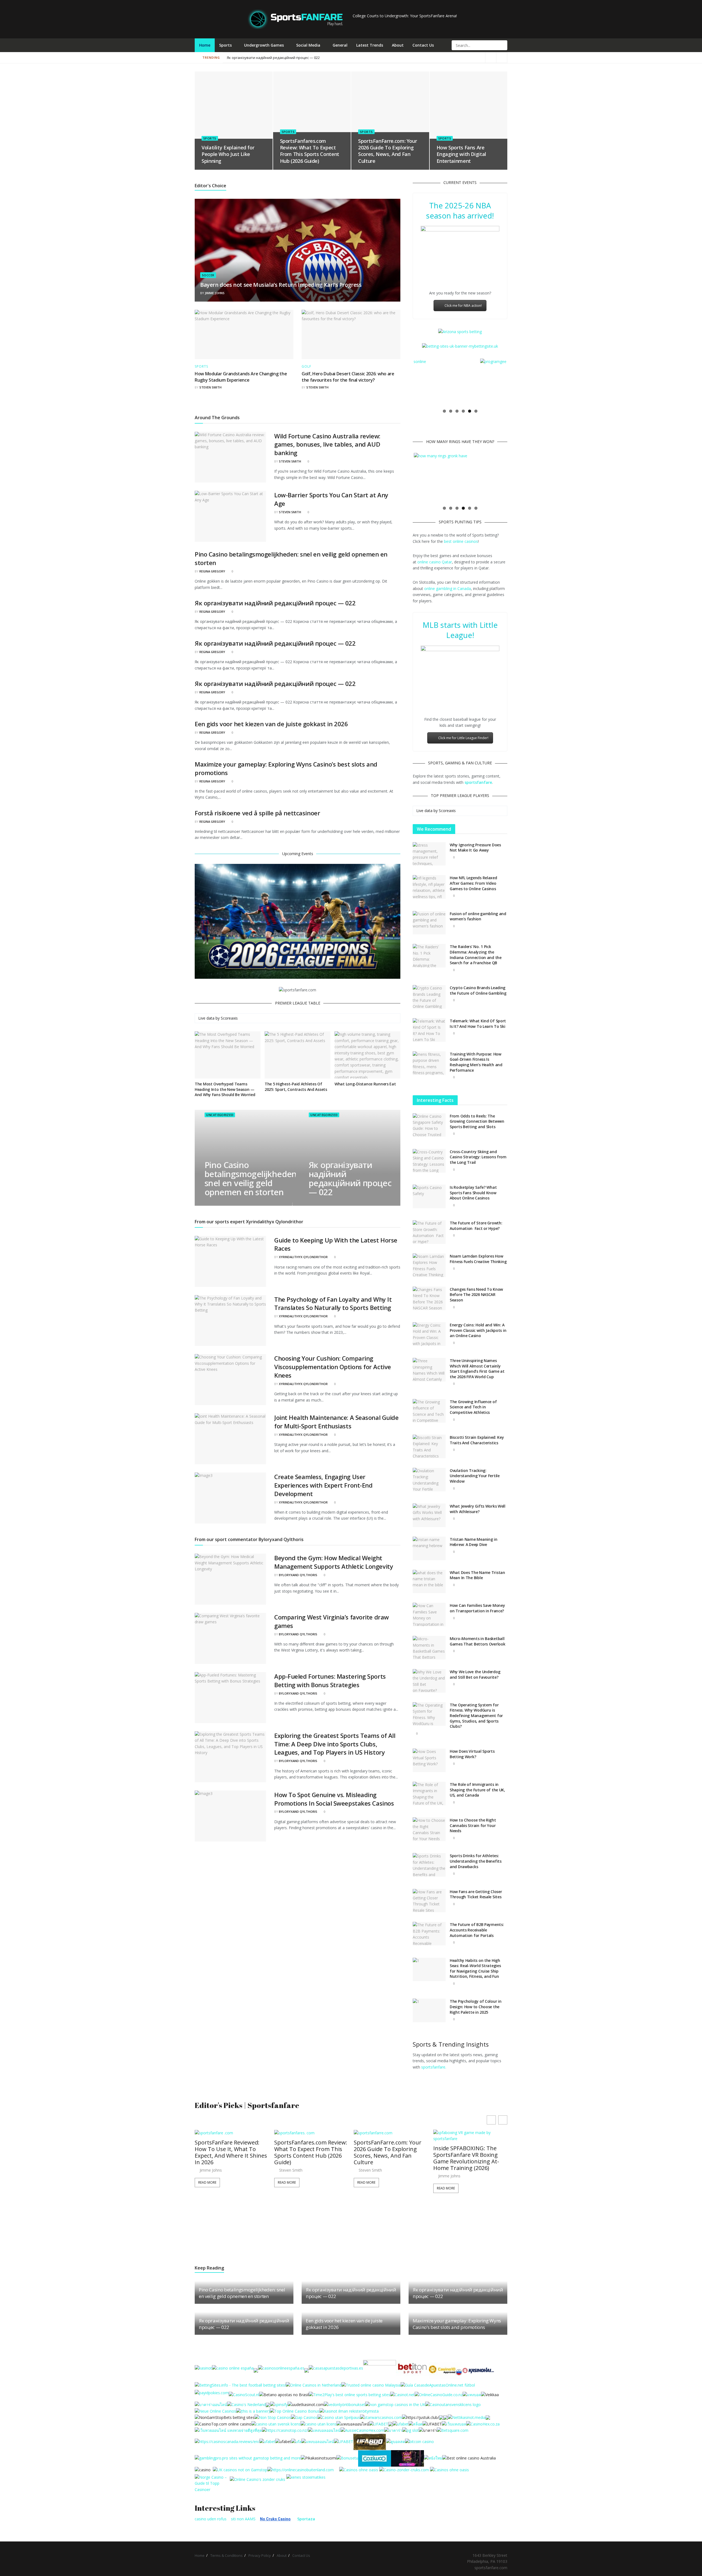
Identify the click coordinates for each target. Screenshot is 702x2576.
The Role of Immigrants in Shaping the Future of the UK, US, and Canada (477, 1790)
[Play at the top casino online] (470, 2458)
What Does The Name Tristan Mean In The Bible (477, 1575)
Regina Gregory (212, 571)
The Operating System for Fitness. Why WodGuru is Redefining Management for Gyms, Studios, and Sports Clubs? (476, 1716)
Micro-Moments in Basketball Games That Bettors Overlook (477, 1641)
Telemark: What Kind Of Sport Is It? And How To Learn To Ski (478, 1024)
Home (205, 45)
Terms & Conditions (227, 2555)
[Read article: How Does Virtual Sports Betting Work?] (429, 1760)
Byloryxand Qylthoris (298, 1575)
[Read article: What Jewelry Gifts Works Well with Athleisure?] (429, 1515)
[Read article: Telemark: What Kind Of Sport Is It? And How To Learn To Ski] (429, 1030)
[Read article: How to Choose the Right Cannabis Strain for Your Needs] (429, 1829)
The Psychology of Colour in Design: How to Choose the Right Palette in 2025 (475, 2007)
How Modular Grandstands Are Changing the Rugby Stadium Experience (241, 377)
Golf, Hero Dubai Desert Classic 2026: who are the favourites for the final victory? (348, 377)
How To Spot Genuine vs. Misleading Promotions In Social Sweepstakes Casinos (334, 1799)
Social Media (308, 45)
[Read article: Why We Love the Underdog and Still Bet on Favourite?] (429, 1681)
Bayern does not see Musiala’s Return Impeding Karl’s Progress (281, 285)
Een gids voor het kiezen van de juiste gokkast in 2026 (271, 724)
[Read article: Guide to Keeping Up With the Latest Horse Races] (230, 1261)
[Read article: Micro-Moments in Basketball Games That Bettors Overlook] (429, 1648)
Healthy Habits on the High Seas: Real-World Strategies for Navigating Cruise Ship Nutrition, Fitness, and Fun (475, 1968)
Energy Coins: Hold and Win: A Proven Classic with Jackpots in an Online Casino (478, 1330)
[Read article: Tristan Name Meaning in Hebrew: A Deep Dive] (429, 1548)
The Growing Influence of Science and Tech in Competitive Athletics (473, 1407)
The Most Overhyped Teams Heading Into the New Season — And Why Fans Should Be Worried (225, 1089)
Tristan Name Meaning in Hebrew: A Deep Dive (474, 1542)
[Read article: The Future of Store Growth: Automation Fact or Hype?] (429, 1232)
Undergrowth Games (264, 45)
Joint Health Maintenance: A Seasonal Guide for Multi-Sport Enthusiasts (336, 1422)
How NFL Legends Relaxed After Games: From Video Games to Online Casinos (473, 883)
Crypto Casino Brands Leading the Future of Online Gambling (478, 990)
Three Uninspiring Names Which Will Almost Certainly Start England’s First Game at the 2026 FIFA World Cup (477, 1369)
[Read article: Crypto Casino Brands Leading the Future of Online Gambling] (429, 997)
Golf (306, 367)
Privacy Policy (260, 2555)
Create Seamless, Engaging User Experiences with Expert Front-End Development (323, 1485)
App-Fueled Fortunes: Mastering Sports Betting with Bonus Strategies (330, 1680)
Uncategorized (220, 1115)
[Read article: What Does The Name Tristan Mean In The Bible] (429, 1582)
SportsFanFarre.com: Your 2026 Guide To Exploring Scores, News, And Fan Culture (387, 151)
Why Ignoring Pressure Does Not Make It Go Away (475, 848)
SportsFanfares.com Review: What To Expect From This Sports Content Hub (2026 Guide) (310, 151)
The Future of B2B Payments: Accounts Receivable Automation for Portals (477, 1930)
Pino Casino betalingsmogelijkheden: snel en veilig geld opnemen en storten (251, 1179)
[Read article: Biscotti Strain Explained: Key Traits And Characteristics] (429, 1446)
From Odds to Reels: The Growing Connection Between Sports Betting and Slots (477, 1121)
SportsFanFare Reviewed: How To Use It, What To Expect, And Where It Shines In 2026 (231, 2152)
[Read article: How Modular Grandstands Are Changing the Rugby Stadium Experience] (244, 334)
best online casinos (461, 541)
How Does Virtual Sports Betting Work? (472, 1754)
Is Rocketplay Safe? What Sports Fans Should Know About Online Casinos (473, 1193)
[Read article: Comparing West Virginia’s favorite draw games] (230, 1638)
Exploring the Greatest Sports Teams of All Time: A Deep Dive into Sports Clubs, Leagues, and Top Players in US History (335, 1744)
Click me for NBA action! (463, 306)
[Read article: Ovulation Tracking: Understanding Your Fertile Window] (429, 1480)
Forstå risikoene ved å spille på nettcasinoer (257, 813)
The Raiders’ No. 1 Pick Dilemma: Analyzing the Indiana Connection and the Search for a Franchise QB (476, 955)
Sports (225, 45)
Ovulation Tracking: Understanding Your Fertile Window (475, 1476)
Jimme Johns (215, 293)
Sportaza (306, 2519)
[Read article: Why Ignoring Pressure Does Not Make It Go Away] (429, 854)
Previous (406, 382)
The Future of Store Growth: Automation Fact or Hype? (476, 1226)
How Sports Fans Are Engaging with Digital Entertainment (461, 154)
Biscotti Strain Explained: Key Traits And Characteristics (477, 1440)
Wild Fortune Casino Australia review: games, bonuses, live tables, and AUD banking (327, 444)
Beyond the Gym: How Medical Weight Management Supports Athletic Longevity (334, 1562)
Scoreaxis (229, 1018)
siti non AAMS (243, 2519)
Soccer (208, 275)
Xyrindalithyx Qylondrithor (303, 1257)
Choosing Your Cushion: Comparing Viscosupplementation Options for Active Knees (333, 1367)
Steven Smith (210, 387)
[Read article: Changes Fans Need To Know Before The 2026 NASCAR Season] (429, 1298)
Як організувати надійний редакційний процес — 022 (273, 58)
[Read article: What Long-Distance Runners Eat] (367, 1055)
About (398, 45)
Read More (207, 2182)
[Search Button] (503, 45)
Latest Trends (370, 45)
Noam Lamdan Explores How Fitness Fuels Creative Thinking (478, 1259)
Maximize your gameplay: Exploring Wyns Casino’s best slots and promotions (457, 2324)
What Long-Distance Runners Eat (365, 1084)
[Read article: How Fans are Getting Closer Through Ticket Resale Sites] (429, 1901)
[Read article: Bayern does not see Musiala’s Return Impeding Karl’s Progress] (298, 250)
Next (514, 382)
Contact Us (423, 45)
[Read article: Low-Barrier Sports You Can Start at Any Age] (230, 516)
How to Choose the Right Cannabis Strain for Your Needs (473, 1825)
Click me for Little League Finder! (463, 738)
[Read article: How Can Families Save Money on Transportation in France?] (429, 1615)
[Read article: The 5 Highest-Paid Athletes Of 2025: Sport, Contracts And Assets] (298, 1055)
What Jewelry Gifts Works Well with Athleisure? (478, 1509)
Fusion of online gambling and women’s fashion (478, 916)
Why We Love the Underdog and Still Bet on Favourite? (475, 1674)
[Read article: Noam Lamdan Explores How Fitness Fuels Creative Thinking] (429, 1265)
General (340, 45)
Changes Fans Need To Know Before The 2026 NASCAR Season (476, 1295)
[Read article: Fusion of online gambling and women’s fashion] (429, 923)
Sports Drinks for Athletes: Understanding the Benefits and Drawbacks (476, 1861)
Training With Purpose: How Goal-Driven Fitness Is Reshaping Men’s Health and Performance (476, 1062)
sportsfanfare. (434, 2067)
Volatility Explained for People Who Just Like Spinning (228, 154)
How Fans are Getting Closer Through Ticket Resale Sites (476, 1894)
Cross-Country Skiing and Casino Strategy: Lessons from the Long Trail (478, 1157)
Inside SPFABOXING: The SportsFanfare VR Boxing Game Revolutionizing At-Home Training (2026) (466, 2158)
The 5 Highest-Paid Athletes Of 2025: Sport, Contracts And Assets (296, 1087)
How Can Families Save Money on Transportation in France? (477, 1608)
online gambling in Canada (448, 588)
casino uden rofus (211, 2519)
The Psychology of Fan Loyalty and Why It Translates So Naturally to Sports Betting (333, 1303)
